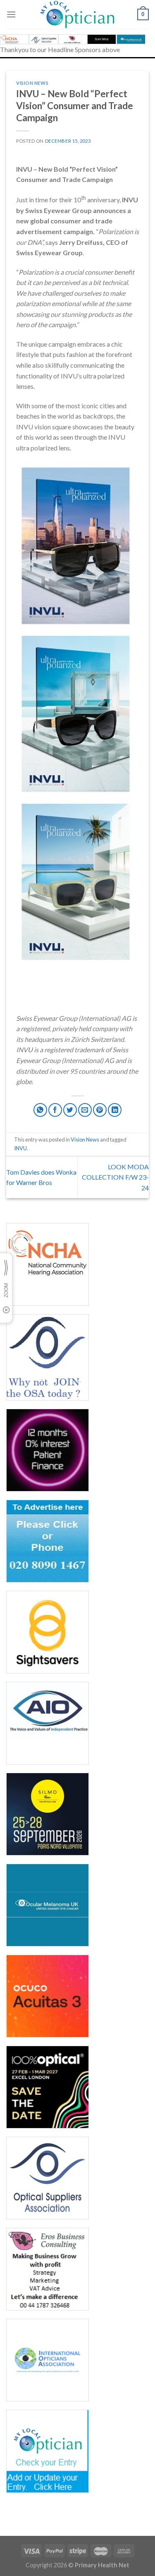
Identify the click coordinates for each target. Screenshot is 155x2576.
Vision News (32, 83)
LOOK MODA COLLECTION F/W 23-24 (115, 1177)
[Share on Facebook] (55, 1110)
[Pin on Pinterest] (100, 1110)
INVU (20, 1148)
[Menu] (11, 14)
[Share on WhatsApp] (40, 1110)
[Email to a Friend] (85, 1110)
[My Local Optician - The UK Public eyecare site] (78, 14)
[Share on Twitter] (70, 1110)
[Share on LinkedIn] (115, 1110)
